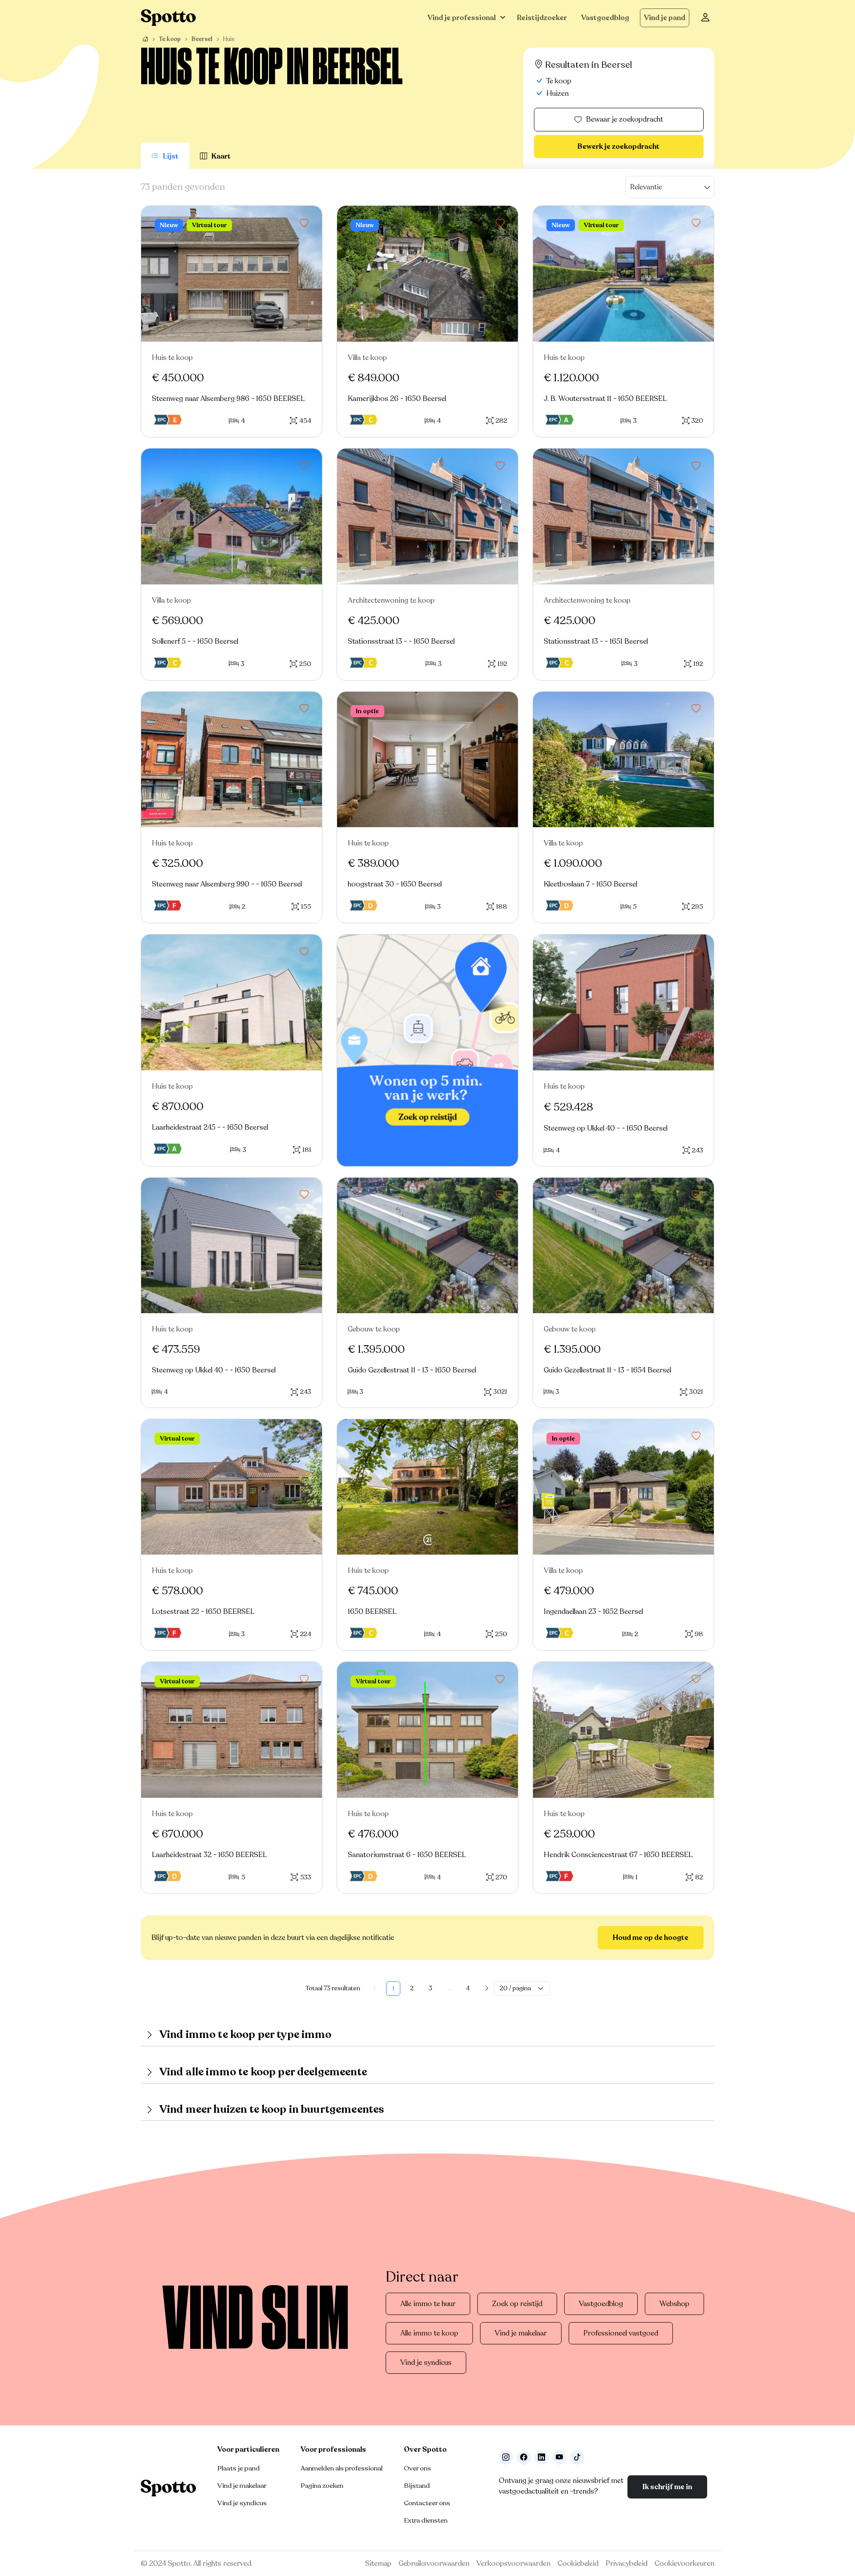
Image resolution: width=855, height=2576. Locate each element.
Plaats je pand (238, 2468)
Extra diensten (426, 2520)
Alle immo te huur (428, 2304)
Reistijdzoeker (542, 18)
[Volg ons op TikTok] (577, 2458)
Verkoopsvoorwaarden (513, 2564)
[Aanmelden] (705, 18)
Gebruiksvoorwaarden (434, 2564)
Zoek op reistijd (517, 2304)
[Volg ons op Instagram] (506, 2458)
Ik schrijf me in (667, 2487)
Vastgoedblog (605, 18)
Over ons (417, 2468)
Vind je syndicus (426, 2363)
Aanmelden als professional (342, 2468)
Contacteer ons (427, 2503)
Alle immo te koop (429, 2333)
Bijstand (417, 2486)
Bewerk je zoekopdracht (619, 147)
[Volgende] (487, 1988)
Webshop (674, 2304)
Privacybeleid (627, 2564)
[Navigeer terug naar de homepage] (168, 18)
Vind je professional (462, 18)
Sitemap (378, 2564)
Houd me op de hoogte (651, 1938)
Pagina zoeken (322, 2486)
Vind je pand (665, 18)
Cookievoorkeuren (684, 2564)
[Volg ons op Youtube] (559, 2458)
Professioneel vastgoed (621, 2333)
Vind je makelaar (521, 2333)
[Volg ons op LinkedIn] (541, 2458)
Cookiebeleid (578, 2564)
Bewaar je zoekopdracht (625, 119)
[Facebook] (524, 2458)
